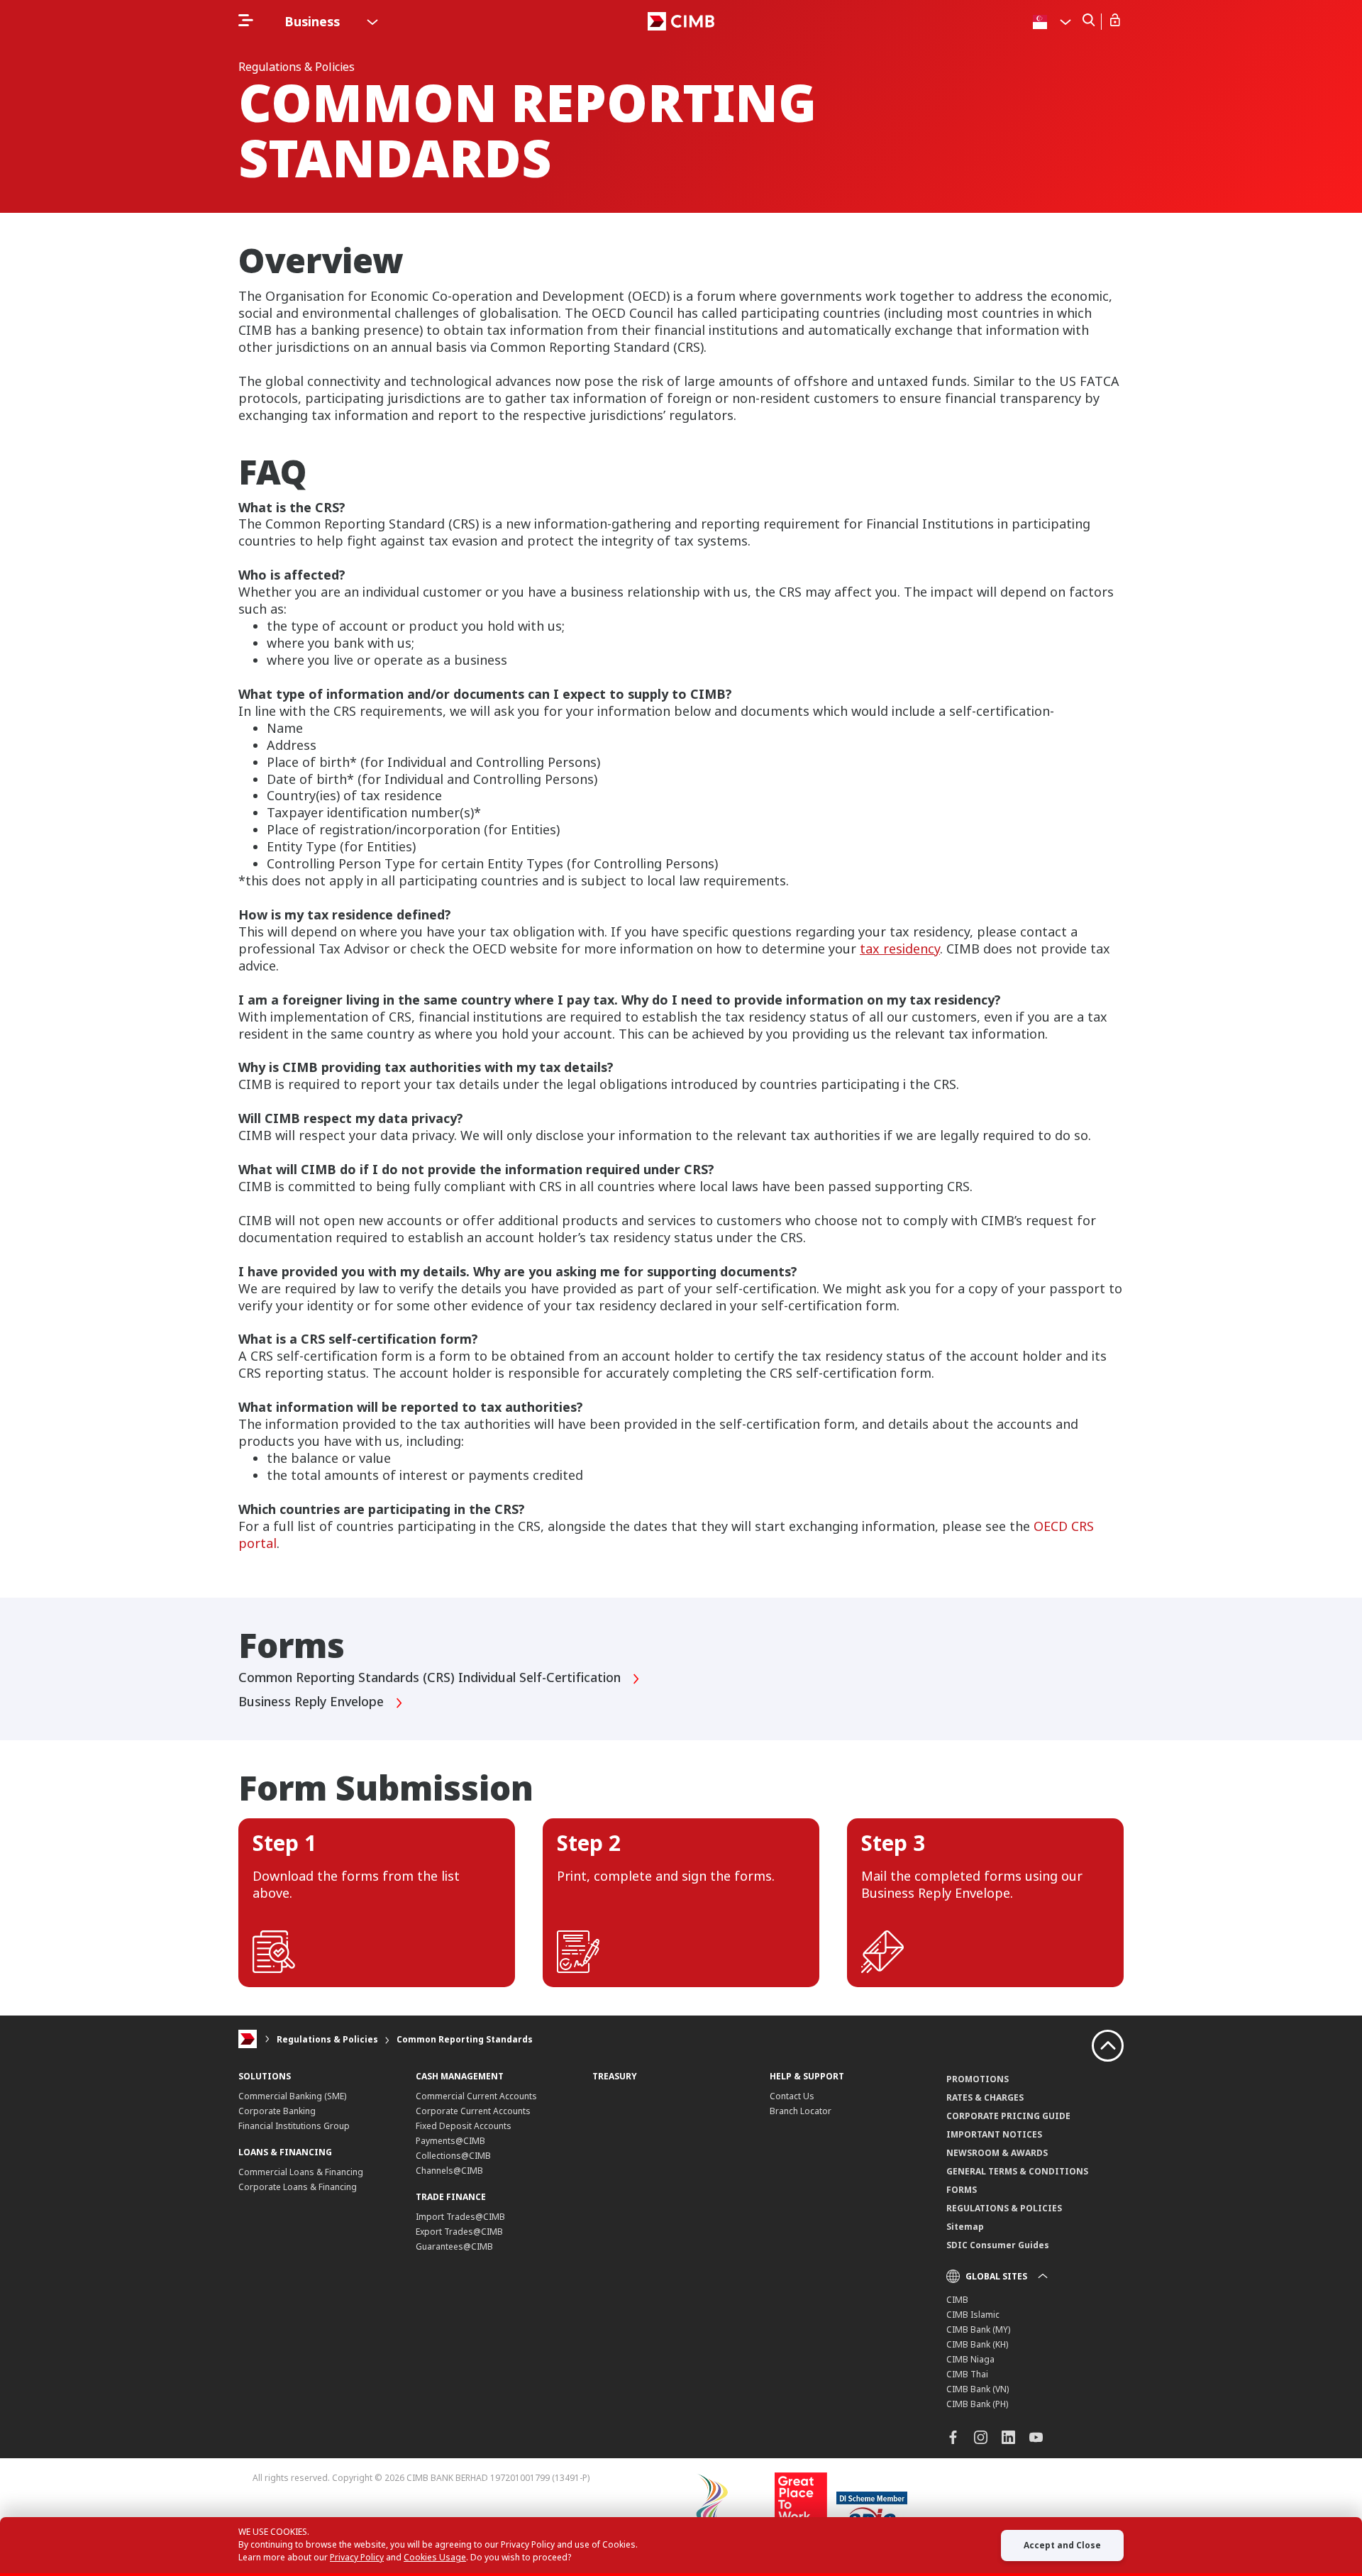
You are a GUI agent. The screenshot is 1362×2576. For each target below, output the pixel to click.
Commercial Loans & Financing (301, 2172)
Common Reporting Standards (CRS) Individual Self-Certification (431, 1678)
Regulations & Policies (327, 2039)
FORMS (962, 2190)
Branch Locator (801, 2111)
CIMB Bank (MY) (978, 2329)
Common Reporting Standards (465, 2039)
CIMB (957, 2300)
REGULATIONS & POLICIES (1004, 2208)
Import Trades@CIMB (460, 2217)
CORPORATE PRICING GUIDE (1008, 2116)
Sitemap (965, 2227)
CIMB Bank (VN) (978, 2389)
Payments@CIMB (450, 2141)
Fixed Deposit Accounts (464, 2126)
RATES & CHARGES (985, 2097)
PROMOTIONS (978, 2079)
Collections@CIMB (453, 2156)
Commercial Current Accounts (476, 2096)
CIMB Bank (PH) (977, 2404)
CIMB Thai (967, 2374)
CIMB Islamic (973, 2315)
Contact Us (792, 2096)
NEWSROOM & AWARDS (997, 2153)
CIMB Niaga (970, 2359)
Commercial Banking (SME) (292, 2096)
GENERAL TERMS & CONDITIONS (1017, 2171)
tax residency (900, 949)
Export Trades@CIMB (459, 2232)
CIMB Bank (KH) (977, 2344)
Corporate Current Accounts (473, 2111)
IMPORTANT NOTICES (994, 2134)
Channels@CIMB (449, 2171)
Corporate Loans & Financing (298, 2187)
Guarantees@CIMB (454, 2246)
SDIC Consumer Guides (998, 2245)
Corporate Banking (277, 2111)
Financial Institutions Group (294, 2126)
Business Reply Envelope (313, 1702)
